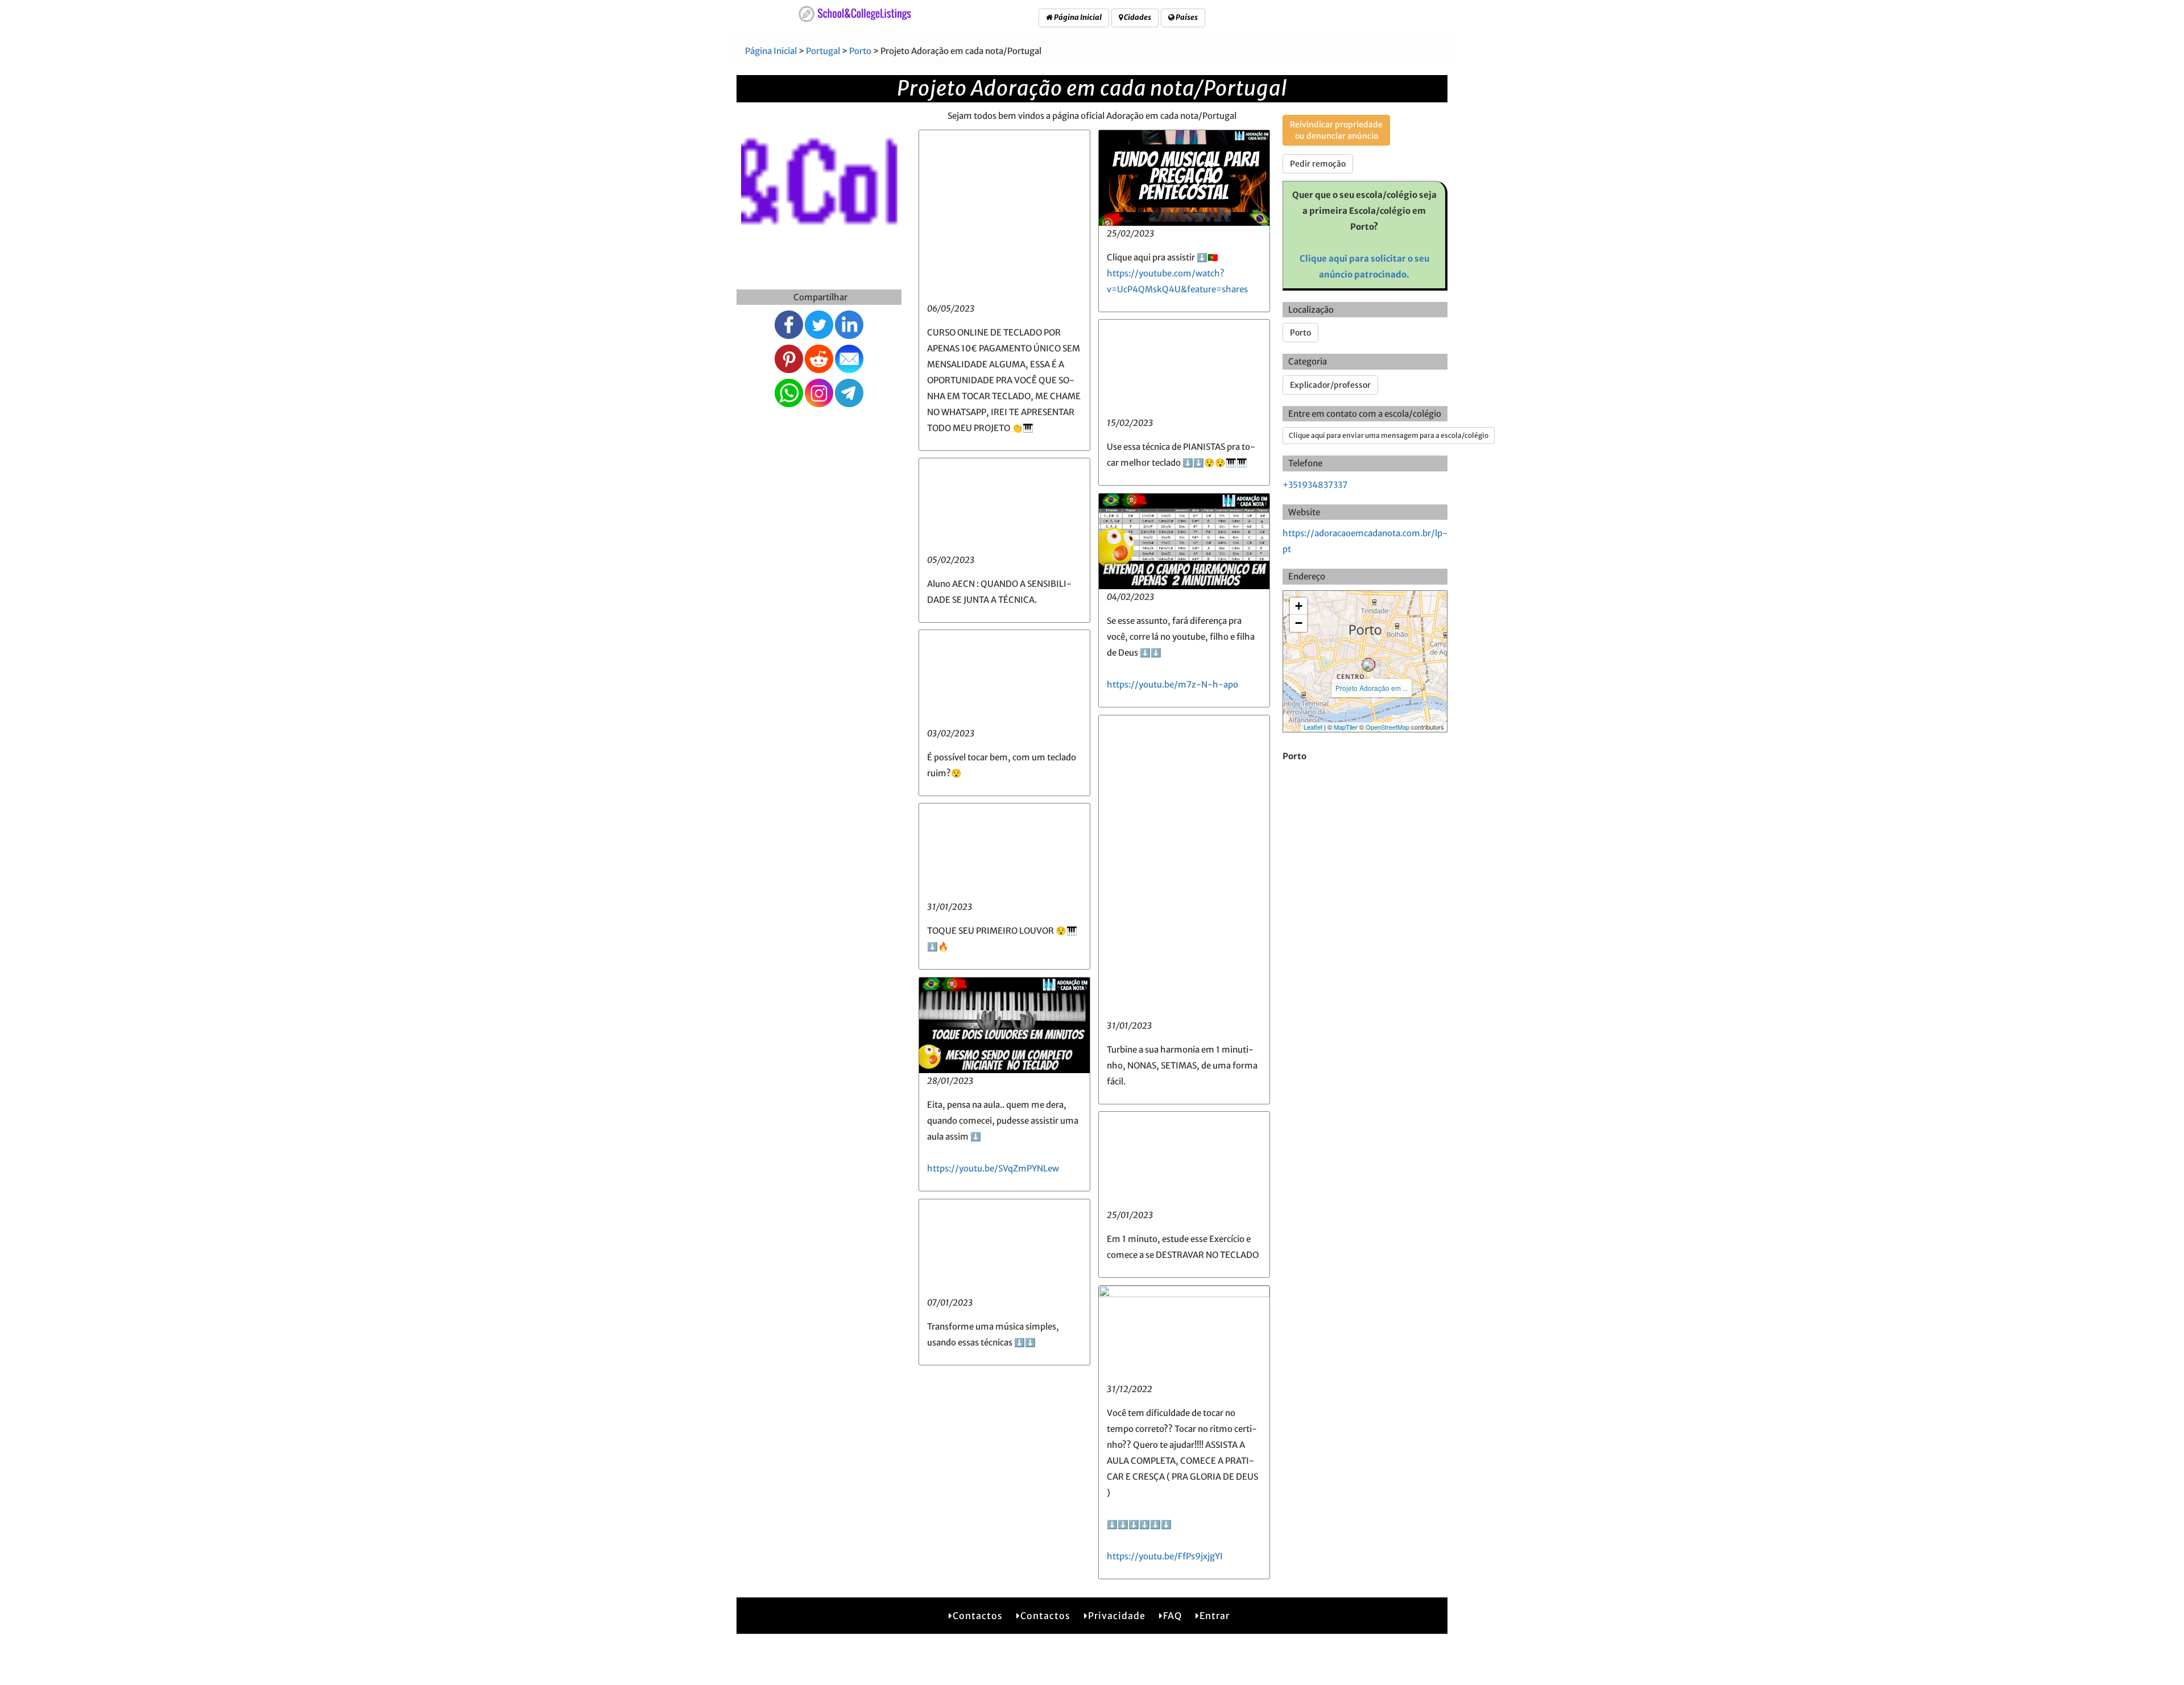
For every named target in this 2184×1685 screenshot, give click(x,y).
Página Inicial (1077, 17)
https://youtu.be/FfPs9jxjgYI (1165, 1556)
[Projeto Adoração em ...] (1368, 665)
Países (1186, 17)
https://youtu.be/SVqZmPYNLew (993, 1168)
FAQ (1172, 1616)
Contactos (978, 1616)
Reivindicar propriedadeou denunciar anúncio (1336, 130)
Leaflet (1313, 727)
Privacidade (1117, 1616)
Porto (860, 51)
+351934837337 (1315, 485)
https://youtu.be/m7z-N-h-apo (1172, 684)
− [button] (1299, 623)
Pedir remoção (1318, 164)
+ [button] (1299, 606)
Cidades (1137, 17)
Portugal (823, 51)
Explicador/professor (1330, 385)
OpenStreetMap (1387, 727)
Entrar (1215, 1616)
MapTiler (1346, 727)
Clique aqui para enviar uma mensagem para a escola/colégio (1389, 435)
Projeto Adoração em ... (1372, 688)
